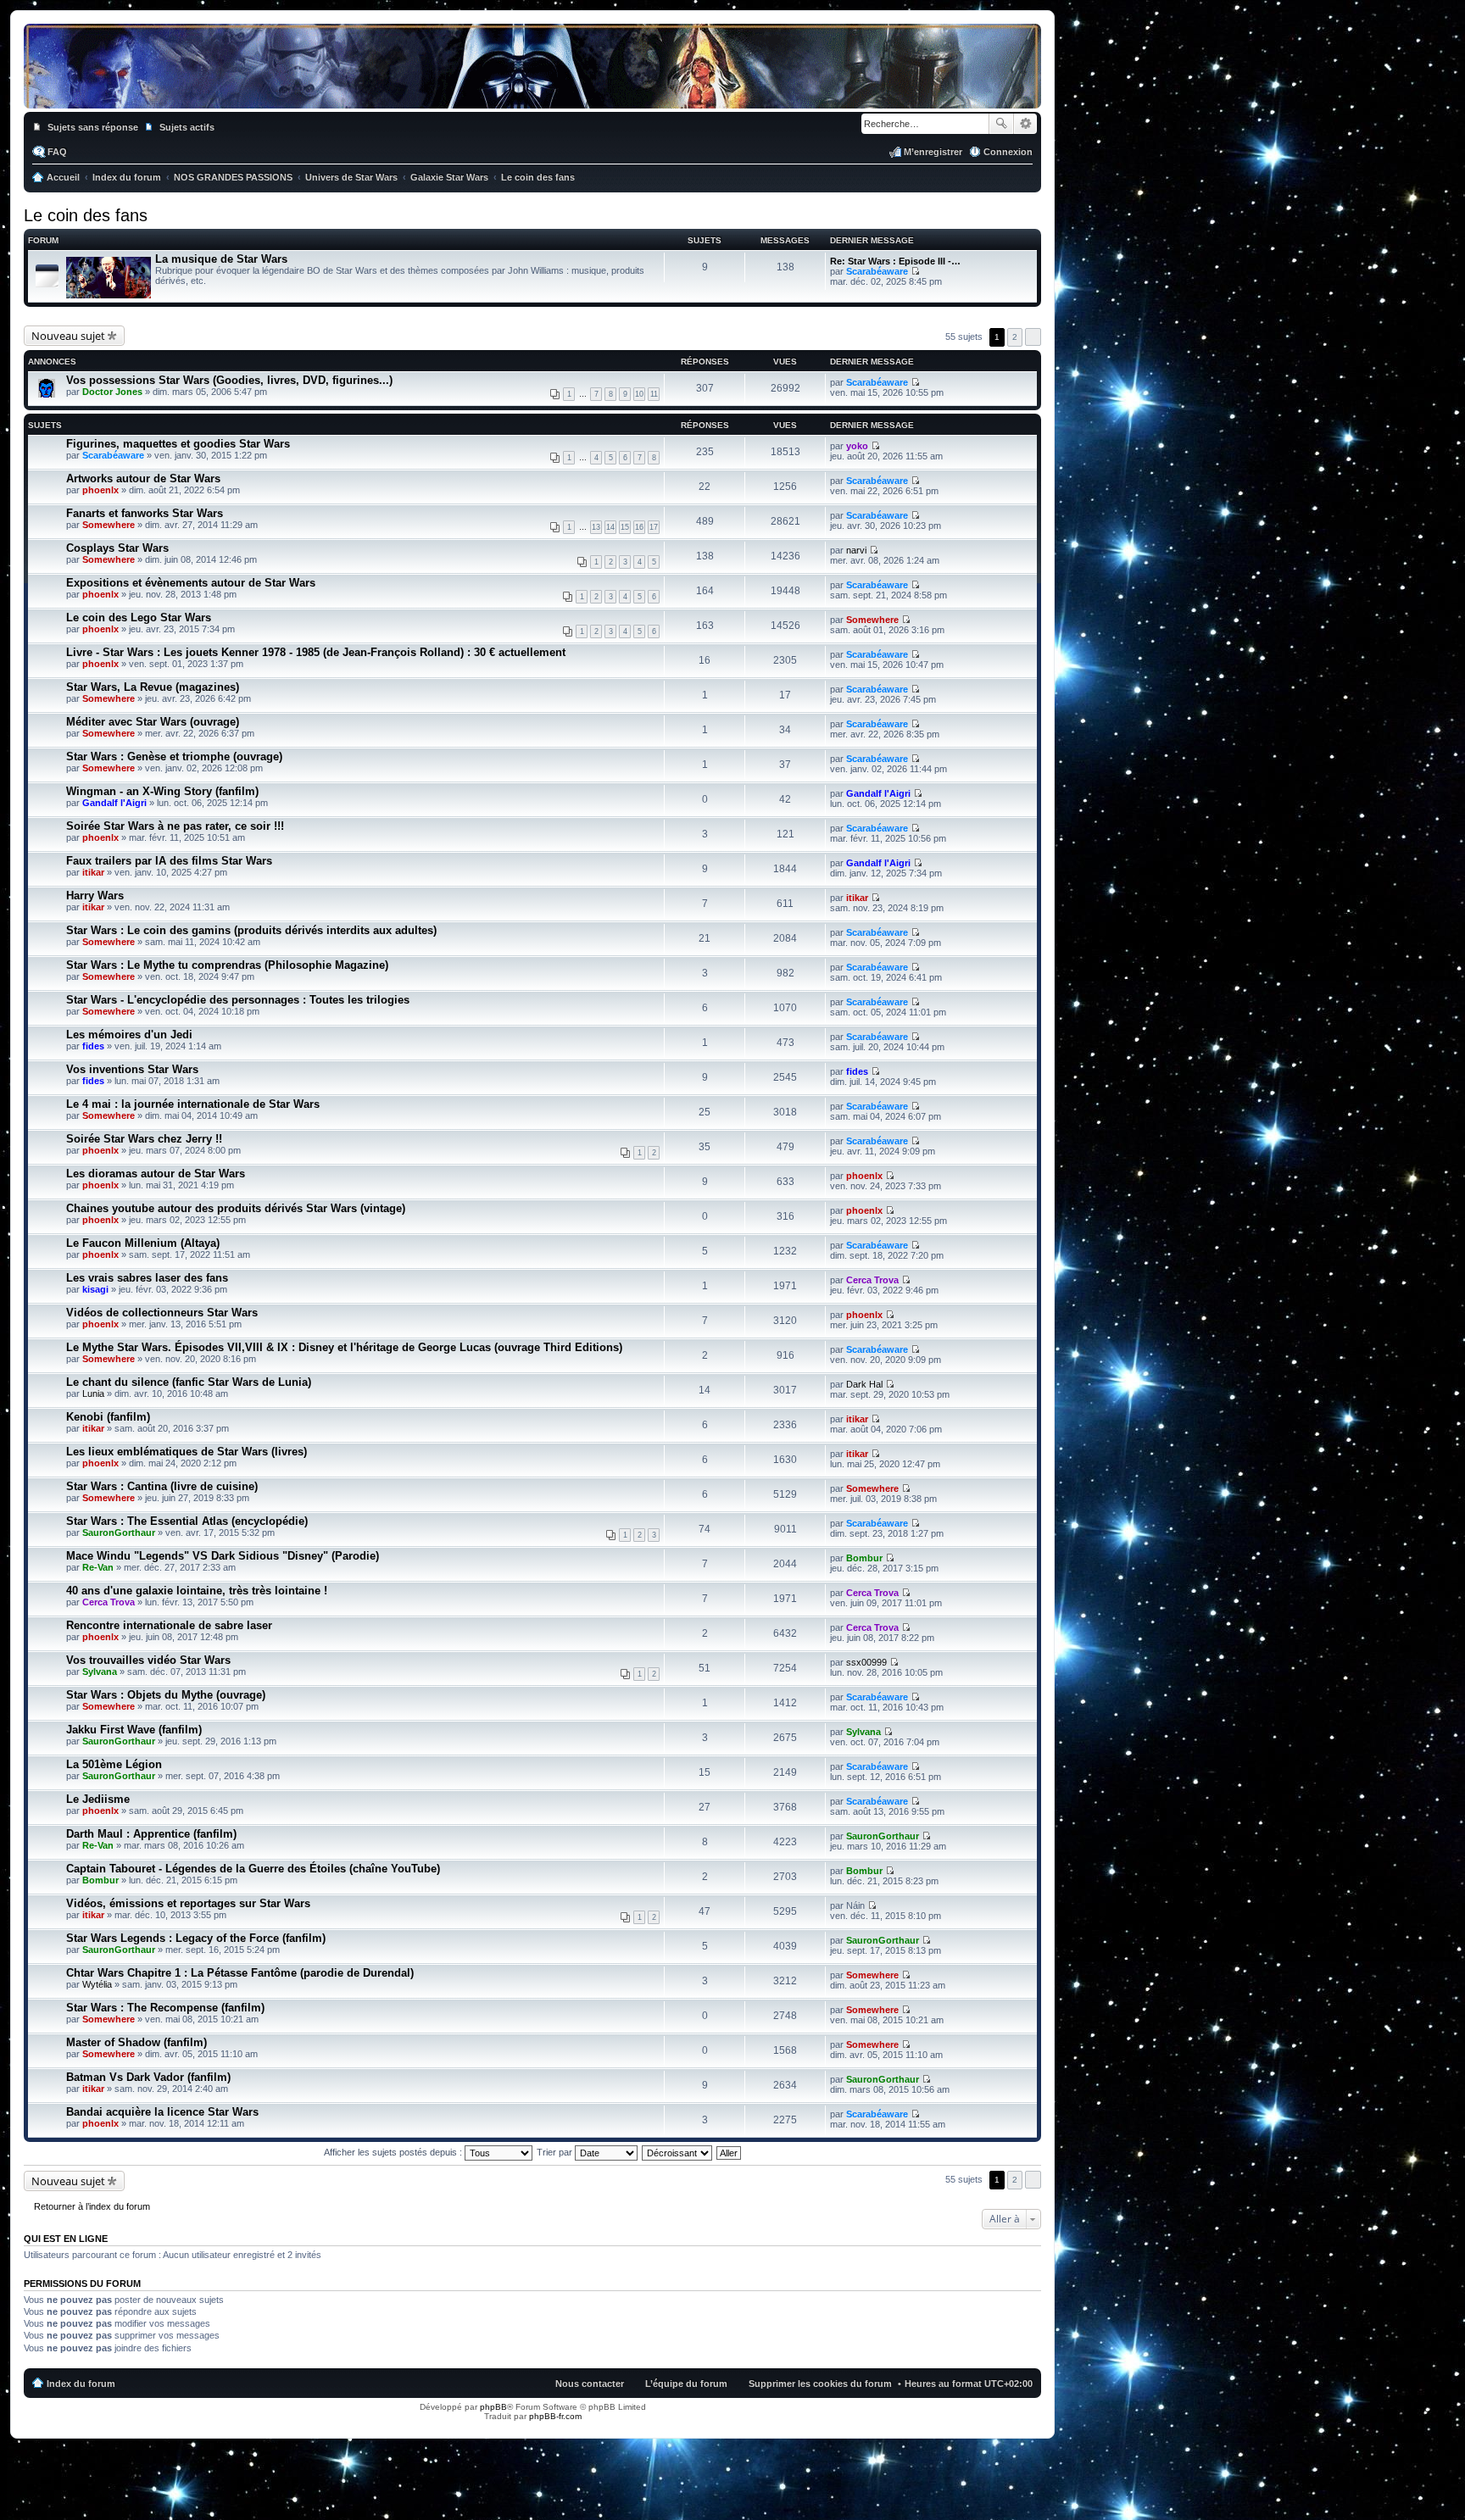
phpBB (493, 2407)
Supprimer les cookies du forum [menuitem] (820, 2384)
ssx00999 (866, 1662)
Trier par (556, 2152)
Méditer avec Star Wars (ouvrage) (153, 722)
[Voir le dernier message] (915, 271)
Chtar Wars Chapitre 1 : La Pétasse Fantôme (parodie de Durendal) (240, 1973)
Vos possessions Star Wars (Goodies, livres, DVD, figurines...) (229, 380)
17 (654, 527)
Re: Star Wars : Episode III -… (895, 261)
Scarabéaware (877, 271)
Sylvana (100, 1672)
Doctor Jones (112, 392)
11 (654, 394)
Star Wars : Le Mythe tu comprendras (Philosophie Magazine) (227, 965)
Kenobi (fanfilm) (108, 1417)
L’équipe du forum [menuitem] (686, 2384)
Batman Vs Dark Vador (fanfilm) (148, 2077)
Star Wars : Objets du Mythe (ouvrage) (166, 1695)
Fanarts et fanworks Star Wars (145, 513)
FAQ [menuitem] (57, 152)
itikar (93, 872)
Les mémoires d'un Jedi (129, 1035)
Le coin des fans (86, 215)
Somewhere (109, 525)
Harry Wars (95, 896)
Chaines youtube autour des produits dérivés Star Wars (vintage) (236, 1208)
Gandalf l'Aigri (114, 803)
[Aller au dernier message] (915, 382)
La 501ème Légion (114, 1764)
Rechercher (1001, 124)
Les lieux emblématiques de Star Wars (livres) (187, 1452)
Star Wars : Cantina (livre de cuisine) (162, 1486)
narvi (856, 550)
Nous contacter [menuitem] (590, 2384)
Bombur (864, 1558)
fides (93, 1046)
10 (639, 394)
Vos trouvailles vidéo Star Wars (148, 1660)
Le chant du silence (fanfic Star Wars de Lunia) (189, 1382)
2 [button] (1015, 337)
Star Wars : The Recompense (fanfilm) (165, 2008)
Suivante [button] (1033, 337)
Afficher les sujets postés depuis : (394, 2152)
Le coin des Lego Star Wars (139, 617)
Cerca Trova (872, 1280)
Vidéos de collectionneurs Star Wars (162, 1313)
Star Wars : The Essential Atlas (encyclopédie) (187, 1521)
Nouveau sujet (68, 336)
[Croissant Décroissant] (678, 2152)
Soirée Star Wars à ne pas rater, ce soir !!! (175, 826)
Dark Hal (864, 1384)
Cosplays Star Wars (117, 548)
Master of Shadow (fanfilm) (136, 2042)
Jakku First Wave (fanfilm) (134, 1730)
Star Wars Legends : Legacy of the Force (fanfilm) (196, 1938)
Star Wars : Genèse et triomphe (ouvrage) (174, 757)
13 (596, 527)
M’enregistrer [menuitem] (933, 152)
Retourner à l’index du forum (92, 2206)
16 (639, 527)
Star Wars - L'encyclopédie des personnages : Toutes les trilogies (238, 1000)
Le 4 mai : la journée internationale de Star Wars (193, 1104)
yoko (857, 446)
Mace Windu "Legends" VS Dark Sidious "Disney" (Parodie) (223, 1556)
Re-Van (98, 1567)
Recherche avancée (1025, 124)
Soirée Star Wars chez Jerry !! (144, 1139)
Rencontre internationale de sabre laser (169, 1625)
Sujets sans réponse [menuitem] (93, 127)
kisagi (95, 1289)
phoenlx (100, 490)
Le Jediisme (98, 1799)
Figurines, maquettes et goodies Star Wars (178, 444)
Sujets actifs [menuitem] (187, 127)
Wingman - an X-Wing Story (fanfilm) (162, 791)
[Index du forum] (532, 92)
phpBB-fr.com (555, 2416)
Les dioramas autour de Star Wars (156, 1174)
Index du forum (81, 2384)
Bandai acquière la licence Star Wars (162, 2112)
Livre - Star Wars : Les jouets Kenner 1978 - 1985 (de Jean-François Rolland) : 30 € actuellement (316, 652)
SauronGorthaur (119, 1533)
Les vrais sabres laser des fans (147, 1278)
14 (610, 527)
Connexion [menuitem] (1008, 152)
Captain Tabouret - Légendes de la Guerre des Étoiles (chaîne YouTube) (253, 1869)
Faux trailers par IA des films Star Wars (169, 861)
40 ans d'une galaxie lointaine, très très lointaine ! (197, 1591)
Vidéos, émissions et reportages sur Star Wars (188, 1903)
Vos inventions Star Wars (132, 1069)
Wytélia (97, 1984)
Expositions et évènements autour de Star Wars (191, 583)
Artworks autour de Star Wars (143, 478)
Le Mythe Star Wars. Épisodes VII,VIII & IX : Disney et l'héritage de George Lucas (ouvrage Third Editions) (344, 1347)
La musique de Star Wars (221, 259)
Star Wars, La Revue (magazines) (153, 687)
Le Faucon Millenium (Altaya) (143, 1243)
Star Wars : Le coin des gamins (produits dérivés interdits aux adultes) (251, 930)
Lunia (93, 1394)
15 (625, 527)
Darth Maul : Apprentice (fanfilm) (151, 1834)
